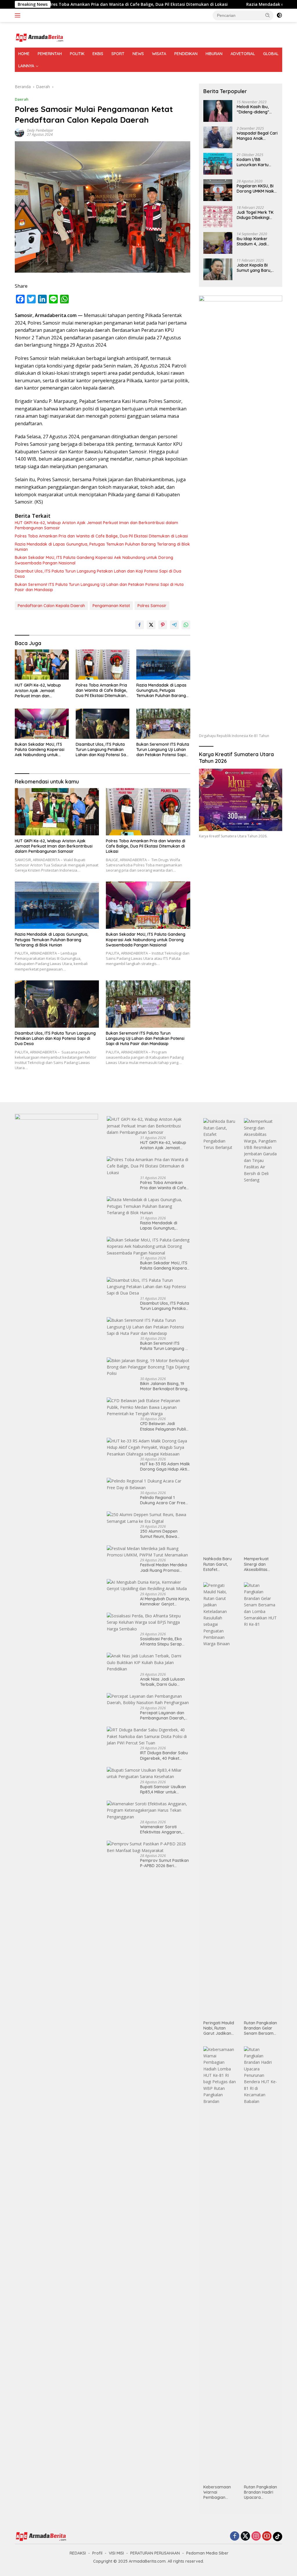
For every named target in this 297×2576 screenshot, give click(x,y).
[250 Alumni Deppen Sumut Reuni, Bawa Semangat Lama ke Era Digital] (148, 1518)
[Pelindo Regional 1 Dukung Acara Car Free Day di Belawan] (148, 1484)
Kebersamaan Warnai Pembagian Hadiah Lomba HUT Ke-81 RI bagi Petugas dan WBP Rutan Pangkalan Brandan (218, 2492)
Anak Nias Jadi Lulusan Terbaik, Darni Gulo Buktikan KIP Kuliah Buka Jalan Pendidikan (164, 1682)
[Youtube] (267, 2536)
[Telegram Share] (174, 625)
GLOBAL (271, 54)
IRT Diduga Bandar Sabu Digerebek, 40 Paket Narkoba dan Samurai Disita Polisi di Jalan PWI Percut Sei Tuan (164, 1755)
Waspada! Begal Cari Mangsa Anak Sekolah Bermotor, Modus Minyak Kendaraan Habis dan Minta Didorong (257, 136)
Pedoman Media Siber (207, 2553)
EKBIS (98, 54)
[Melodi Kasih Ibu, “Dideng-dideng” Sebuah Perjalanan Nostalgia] (218, 111)
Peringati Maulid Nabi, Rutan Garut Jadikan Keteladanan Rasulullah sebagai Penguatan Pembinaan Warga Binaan (219, 2028)
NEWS (138, 54)
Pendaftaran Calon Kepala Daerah (51, 606)
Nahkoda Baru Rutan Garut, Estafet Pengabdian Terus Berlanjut (218, 1564)
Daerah (22, 99)
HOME (24, 54)
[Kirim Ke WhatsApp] (186, 625)
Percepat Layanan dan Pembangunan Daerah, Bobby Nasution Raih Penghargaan (162, 1715)
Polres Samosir (152, 606)
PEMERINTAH (50, 54)
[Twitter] (245, 2536)
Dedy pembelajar (40, 130)
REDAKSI (78, 2553)
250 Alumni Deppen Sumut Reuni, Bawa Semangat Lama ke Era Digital (163, 1534)
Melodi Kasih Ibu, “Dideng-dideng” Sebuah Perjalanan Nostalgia (255, 109)
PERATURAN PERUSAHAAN (155, 2553)
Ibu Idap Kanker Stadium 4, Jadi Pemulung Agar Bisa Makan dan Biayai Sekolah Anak (256, 241)
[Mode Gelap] (279, 15)
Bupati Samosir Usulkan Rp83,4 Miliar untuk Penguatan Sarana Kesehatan (163, 1789)
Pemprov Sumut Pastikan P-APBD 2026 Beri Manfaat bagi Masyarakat (164, 1863)
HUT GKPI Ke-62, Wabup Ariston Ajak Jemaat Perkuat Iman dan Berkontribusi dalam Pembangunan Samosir (96, 525)
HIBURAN (214, 54)
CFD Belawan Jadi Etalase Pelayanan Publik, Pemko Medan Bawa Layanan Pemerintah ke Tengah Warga (165, 1426)
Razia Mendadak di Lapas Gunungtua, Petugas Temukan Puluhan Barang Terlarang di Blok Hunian (102, 547)
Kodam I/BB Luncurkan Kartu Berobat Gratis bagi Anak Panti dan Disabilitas (256, 162)
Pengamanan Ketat (111, 606)
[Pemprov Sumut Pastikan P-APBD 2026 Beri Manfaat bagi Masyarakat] (148, 1847)
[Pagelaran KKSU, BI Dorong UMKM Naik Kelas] (218, 190)
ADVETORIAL (243, 54)
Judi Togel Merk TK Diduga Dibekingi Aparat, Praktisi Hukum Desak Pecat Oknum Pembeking (256, 215)
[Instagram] (256, 2536)
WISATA (159, 54)
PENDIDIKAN (186, 54)
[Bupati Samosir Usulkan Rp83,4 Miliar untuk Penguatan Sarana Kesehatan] (148, 1774)
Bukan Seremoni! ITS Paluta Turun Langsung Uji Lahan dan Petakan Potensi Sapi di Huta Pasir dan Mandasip (99, 587)
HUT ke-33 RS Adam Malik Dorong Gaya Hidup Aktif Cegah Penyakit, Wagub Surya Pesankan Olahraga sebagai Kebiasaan (165, 1467)
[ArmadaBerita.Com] (39, 37)
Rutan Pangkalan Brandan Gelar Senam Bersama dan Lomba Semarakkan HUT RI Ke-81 (260, 2028)
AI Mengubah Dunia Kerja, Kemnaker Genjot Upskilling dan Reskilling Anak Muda (165, 1601)
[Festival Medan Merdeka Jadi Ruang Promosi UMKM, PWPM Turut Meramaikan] (148, 1552)
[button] (268, 15)
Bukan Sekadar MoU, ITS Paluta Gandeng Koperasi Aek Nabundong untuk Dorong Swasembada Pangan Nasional (94, 560)
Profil (97, 2553)
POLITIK (77, 54)
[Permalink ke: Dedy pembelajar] (19, 132)
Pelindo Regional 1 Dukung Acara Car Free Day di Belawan (163, 1500)
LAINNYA (26, 66)
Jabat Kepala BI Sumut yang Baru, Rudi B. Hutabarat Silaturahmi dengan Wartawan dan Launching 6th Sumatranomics (256, 268)
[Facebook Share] (140, 625)
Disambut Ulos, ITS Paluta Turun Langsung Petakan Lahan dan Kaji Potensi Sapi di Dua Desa (98, 574)
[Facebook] (235, 2536)
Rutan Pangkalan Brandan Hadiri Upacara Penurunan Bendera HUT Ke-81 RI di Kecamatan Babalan (261, 2492)
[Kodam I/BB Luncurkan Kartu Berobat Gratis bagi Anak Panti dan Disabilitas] (218, 164)
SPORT (118, 54)
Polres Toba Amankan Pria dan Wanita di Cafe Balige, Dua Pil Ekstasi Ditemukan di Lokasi (101, 536)
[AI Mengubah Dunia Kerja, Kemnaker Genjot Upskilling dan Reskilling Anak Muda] (148, 1586)
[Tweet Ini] (151, 625)
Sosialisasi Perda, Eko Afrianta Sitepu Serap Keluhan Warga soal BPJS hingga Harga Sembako (165, 1641)
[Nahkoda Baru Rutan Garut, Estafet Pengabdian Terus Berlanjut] (220, 1336)
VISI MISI (116, 2553)
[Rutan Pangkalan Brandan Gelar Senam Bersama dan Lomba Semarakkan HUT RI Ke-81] (261, 1800)
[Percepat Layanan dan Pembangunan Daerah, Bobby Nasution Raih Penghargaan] (148, 1700)
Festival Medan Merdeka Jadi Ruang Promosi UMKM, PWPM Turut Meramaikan (164, 1567)
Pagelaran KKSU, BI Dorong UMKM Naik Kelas (255, 189)
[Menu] (19, 15)
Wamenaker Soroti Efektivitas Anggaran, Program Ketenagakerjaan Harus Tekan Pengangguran (163, 1829)
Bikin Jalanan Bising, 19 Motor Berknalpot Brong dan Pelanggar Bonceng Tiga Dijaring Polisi (164, 1386)
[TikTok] (278, 2537)
